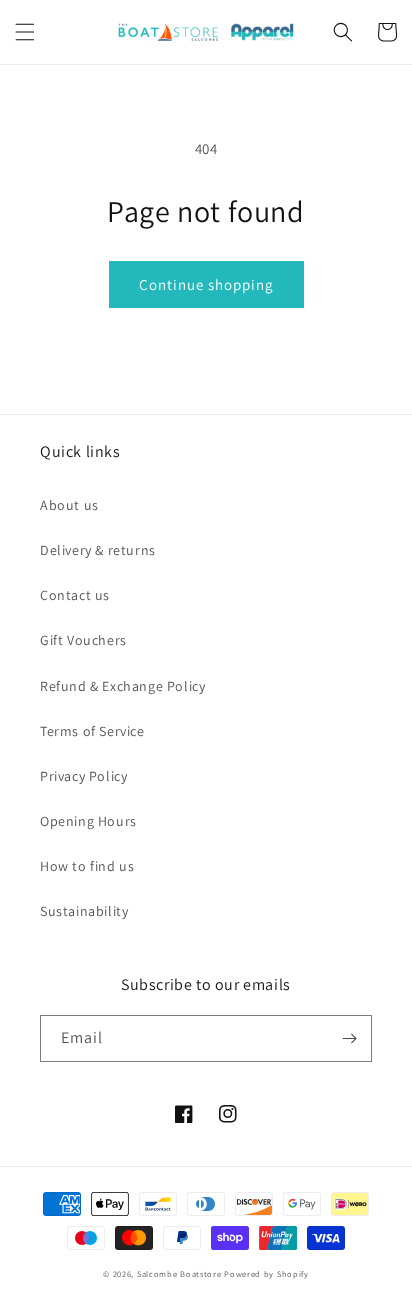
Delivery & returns (98, 550)
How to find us (87, 866)
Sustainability (84, 911)
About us (69, 505)
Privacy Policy (83, 776)
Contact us (75, 595)
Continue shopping (206, 284)
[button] (25, 32)
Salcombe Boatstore (179, 1273)
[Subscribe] (349, 1038)
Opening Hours (88, 821)
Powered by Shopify (266, 1273)
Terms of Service (92, 731)
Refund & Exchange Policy (122, 686)
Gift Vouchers (83, 640)
